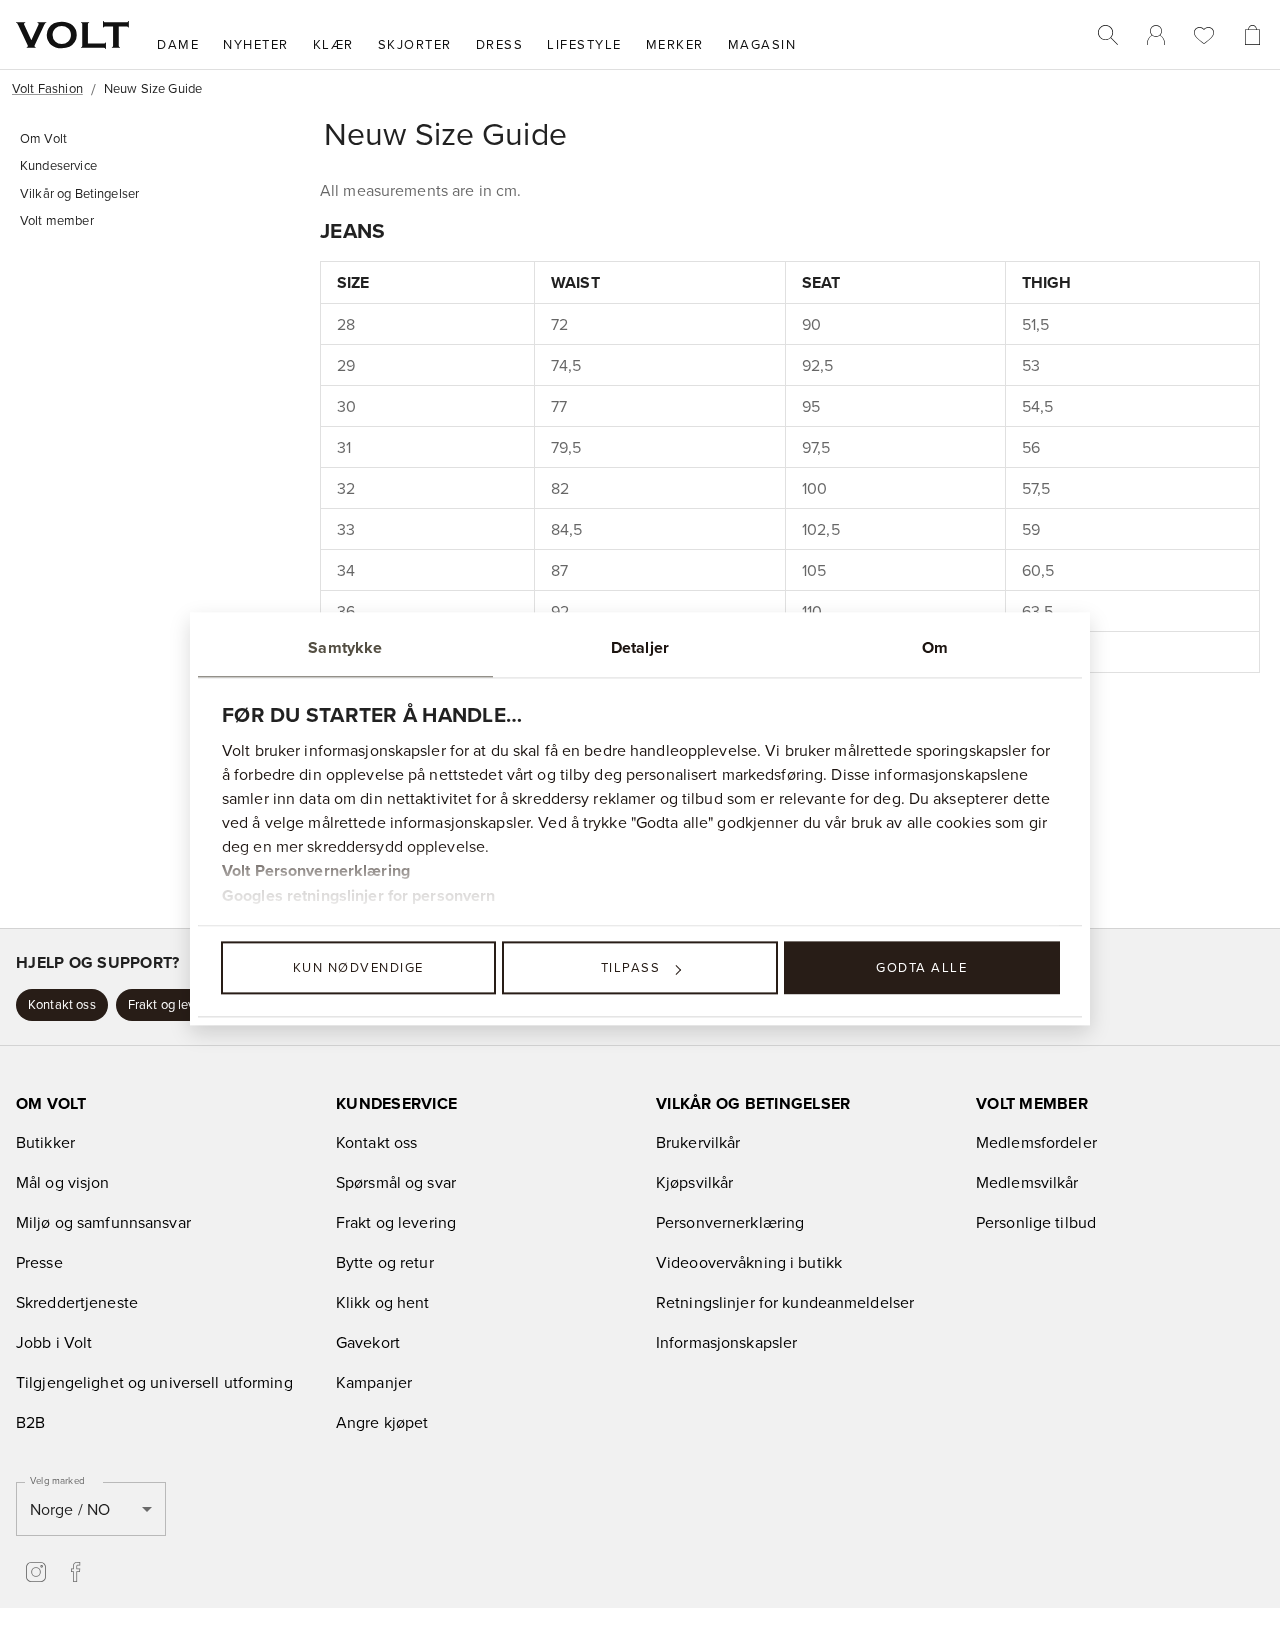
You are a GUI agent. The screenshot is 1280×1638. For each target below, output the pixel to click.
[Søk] (1108, 35)
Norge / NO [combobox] (70, 1509)
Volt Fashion (47, 88)
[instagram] (36, 1572)
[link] (1156, 35)
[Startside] (72, 35)
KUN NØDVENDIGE (358, 967)
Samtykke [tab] (345, 647)
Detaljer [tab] (640, 647)
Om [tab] (935, 647)
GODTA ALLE (921, 967)
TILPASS (631, 967)
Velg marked (57, 1480)
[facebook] (76, 1572)
